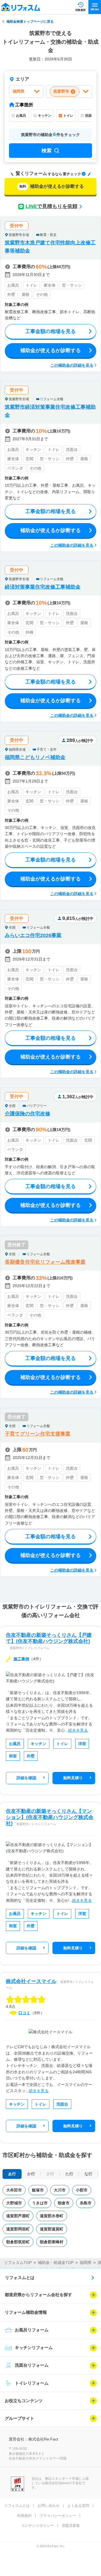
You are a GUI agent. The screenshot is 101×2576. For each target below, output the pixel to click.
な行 (88, 2174)
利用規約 (24, 2516)
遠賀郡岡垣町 (18, 2229)
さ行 (50, 2174)
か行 (31, 2174)
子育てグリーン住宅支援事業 (38, 1434)
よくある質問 (78, 2506)
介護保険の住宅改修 (27, 1114)
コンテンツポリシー (37, 2525)
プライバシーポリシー (58, 2516)
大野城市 (14, 2203)
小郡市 (82, 2190)
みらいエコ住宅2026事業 (33, 935)
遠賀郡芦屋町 (18, 2216)
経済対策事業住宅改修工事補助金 (43, 587)
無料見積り (73, 1778)
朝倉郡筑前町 (18, 2242)
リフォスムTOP (18, 2263)
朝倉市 (64, 2203)
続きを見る (78, 1730)
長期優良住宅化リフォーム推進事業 (45, 1262)
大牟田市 (14, 2190)
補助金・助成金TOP (56, 2263)
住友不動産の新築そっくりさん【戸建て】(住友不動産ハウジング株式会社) (49, 1638)
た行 (69, 2174)
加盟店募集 (71, 2525)
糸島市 (86, 2203)
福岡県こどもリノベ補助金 (35, 757)
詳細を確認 (26, 1778)
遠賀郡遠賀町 (52, 2229)
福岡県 (86, 2263)
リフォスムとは (20, 2278)
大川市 (60, 2190)
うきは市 (40, 2203)
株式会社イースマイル (31, 1981)
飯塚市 (38, 2190)
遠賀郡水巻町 (52, 2216)
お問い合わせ (49, 2506)
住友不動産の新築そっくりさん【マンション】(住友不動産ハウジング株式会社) (50, 1817)
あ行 (12, 2174)
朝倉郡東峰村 (52, 2242)
